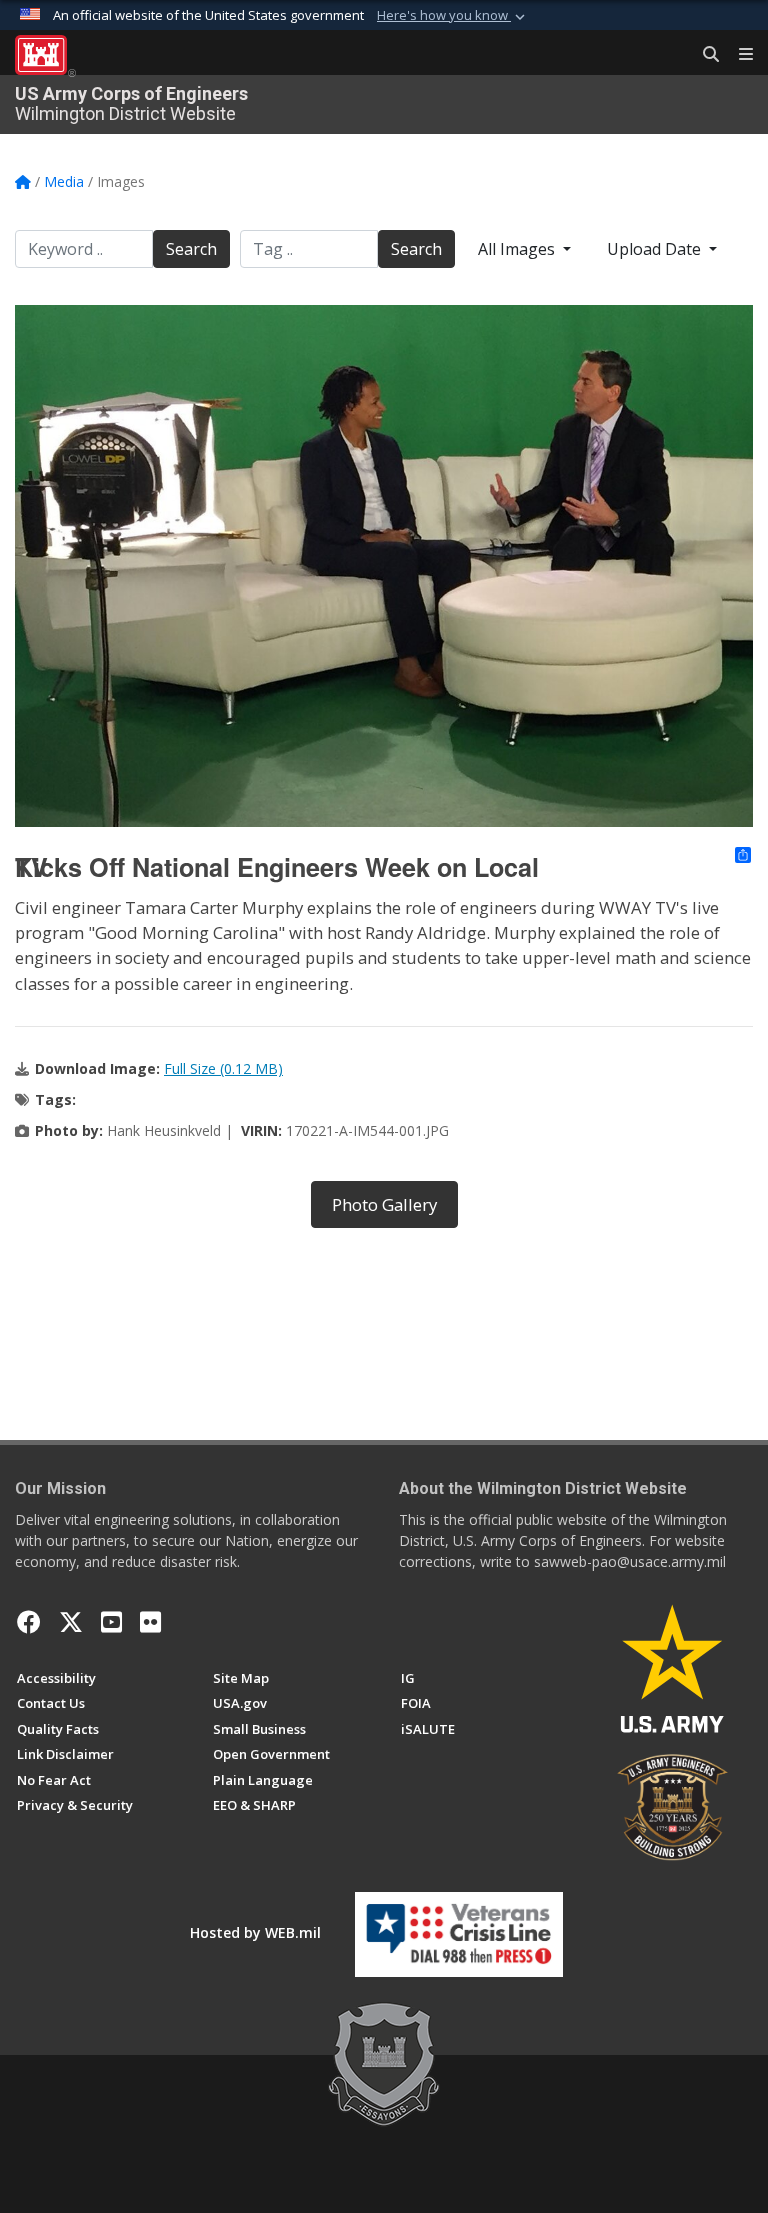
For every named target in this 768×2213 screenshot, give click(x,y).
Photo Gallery (384, 1204)
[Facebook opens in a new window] (29, 1622)
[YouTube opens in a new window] (111, 1622)
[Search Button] (704, 55)
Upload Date (656, 249)
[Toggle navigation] (738, 55)
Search (191, 249)
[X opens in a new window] (71, 1622)
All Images (518, 249)
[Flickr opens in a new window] (150, 1622)
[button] (453, 16)
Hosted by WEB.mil (255, 1932)
